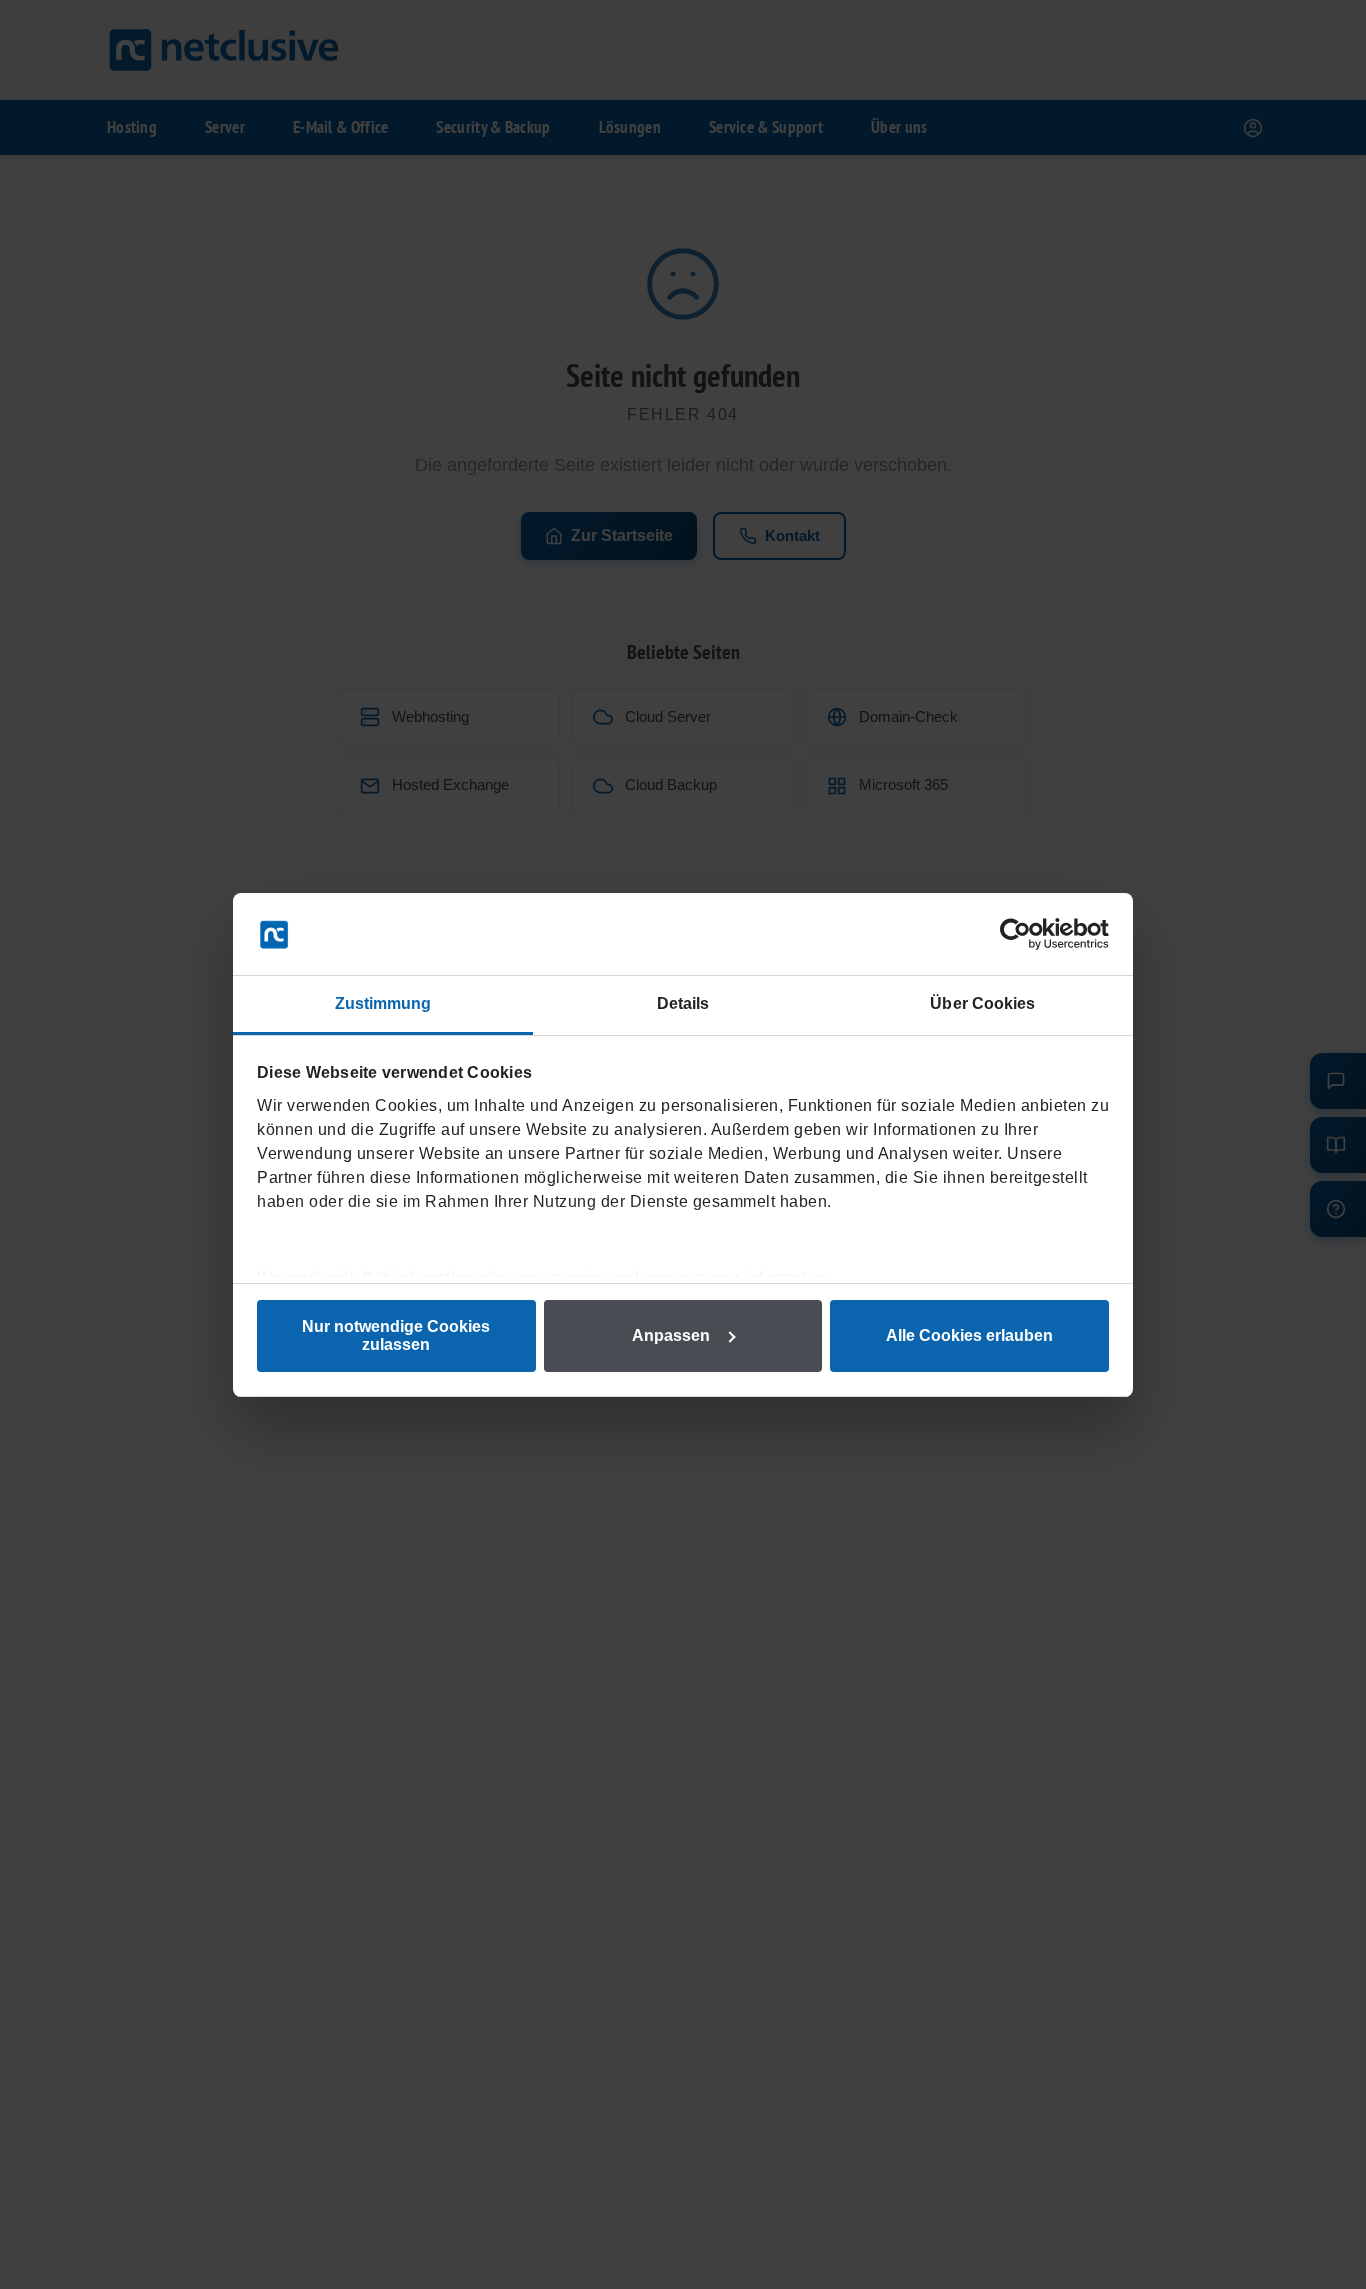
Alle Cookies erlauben (969, 1335)
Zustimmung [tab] (383, 1003)
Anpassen (671, 1335)
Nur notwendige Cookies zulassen (396, 1335)
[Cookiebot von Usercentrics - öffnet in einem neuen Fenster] (1021, 934)
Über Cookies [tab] (982, 1003)
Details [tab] (683, 1003)
